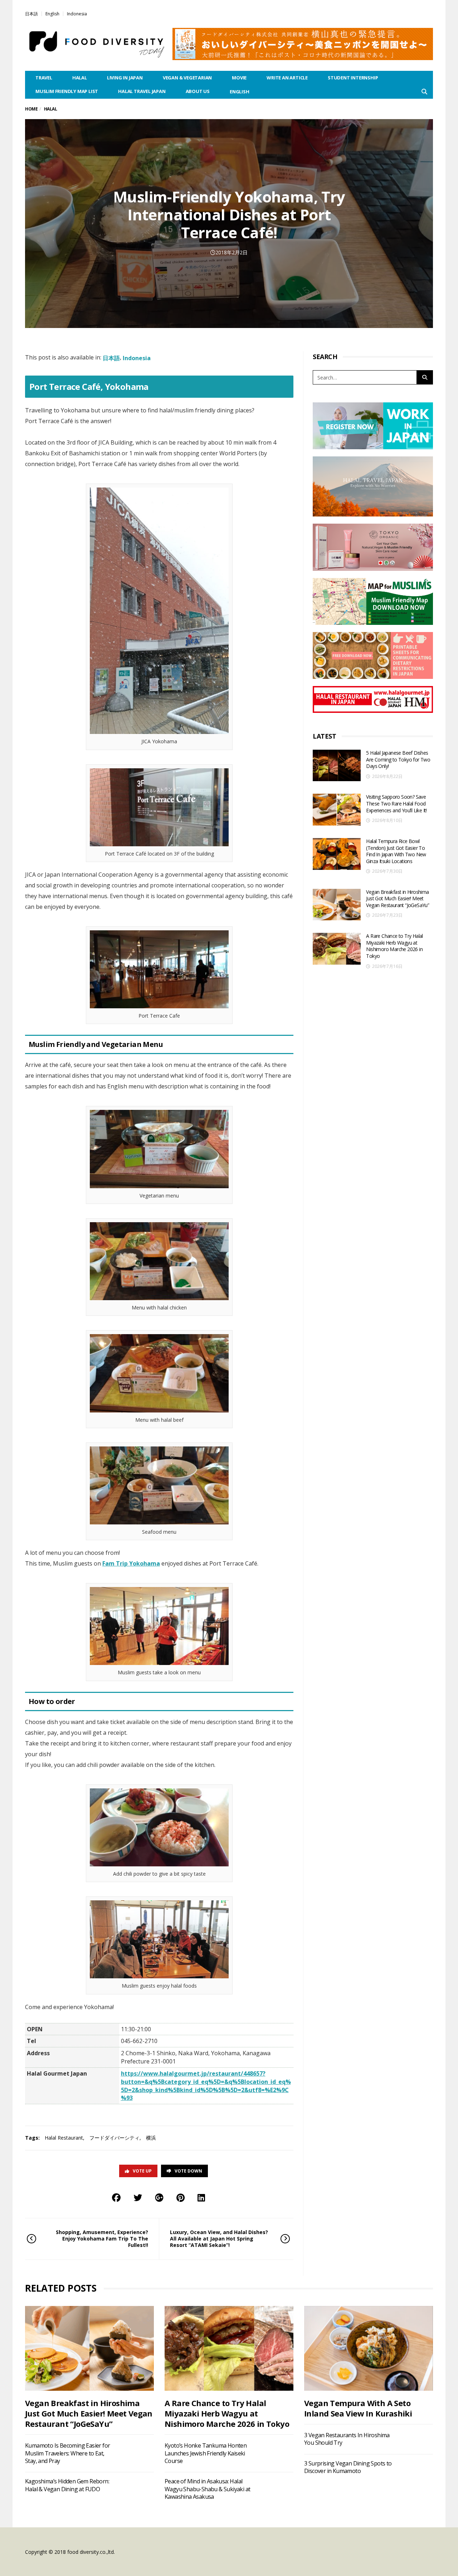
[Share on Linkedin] (201, 2197)
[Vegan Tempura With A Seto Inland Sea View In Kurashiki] (369, 2348)
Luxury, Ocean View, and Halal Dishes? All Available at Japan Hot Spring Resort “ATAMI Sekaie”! (219, 2239)
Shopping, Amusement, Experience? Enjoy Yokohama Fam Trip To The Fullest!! (102, 2239)
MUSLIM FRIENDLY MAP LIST (67, 91)
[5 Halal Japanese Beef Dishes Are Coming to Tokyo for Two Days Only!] (337, 766)
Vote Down (188, 2171)
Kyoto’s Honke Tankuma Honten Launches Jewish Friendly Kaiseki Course (206, 2453)
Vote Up (142, 2171)
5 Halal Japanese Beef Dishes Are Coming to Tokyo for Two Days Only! (398, 759)
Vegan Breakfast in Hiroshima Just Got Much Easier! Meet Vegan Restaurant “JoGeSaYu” (398, 898)
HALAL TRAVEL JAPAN (142, 91)
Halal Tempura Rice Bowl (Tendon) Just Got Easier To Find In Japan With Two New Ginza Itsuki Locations (396, 851)
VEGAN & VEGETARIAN (187, 78)
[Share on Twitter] (138, 2197)
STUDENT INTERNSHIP (353, 78)
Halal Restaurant (64, 2138)
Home (31, 109)
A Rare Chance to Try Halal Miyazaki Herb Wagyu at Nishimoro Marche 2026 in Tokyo (394, 946)
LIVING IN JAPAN (125, 78)
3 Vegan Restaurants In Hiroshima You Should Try (347, 2439)
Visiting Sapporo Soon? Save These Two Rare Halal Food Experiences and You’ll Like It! (396, 803)
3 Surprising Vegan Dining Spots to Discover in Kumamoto (348, 2467)
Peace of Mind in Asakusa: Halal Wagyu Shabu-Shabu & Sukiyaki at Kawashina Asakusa (207, 2489)
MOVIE (239, 78)
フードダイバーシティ (114, 2138)
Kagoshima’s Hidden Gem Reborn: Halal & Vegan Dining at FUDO (67, 2485)
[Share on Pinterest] (181, 2197)
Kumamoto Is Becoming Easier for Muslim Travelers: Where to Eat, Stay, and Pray (67, 2453)
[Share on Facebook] (116, 2197)
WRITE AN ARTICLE (287, 78)
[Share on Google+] (159, 2197)
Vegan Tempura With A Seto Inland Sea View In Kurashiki (358, 2408)
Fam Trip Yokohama (131, 1563)
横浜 (151, 2138)
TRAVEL (44, 78)
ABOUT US (198, 91)
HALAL (80, 78)
